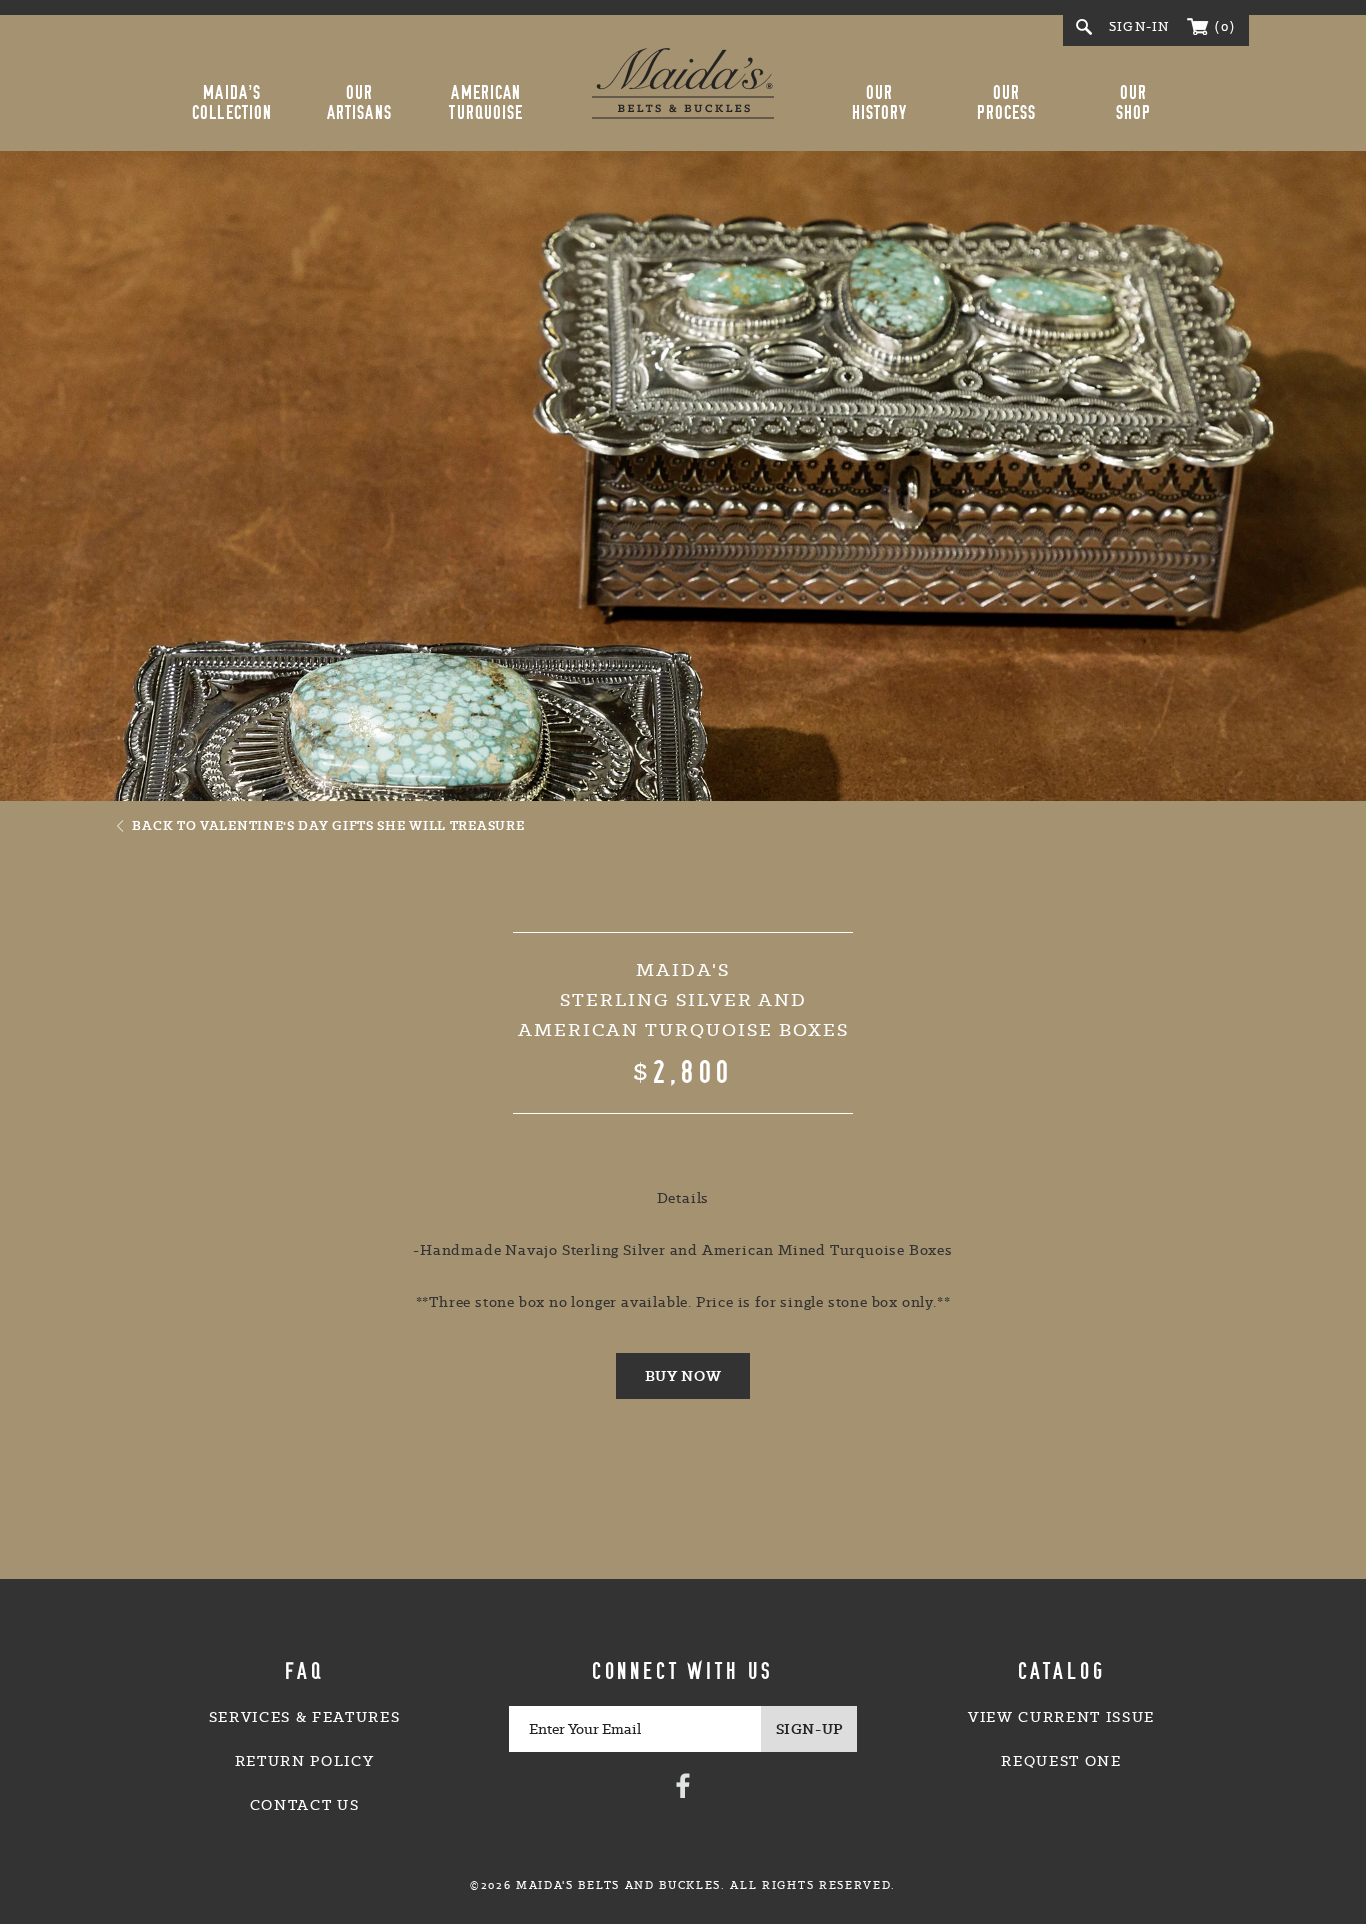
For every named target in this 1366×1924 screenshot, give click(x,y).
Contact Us (305, 1805)
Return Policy (305, 1761)
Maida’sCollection (232, 103)
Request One (1061, 1761)
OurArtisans (359, 103)
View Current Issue (1061, 1717)
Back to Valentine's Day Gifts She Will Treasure (328, 825)
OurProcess (1007, 103)
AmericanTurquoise (486, 103)
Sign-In (1139, 26)
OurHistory (880, 103)
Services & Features (305, 1717)
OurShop (1133, 103)
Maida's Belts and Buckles (683, 83)
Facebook (683, 1785)
